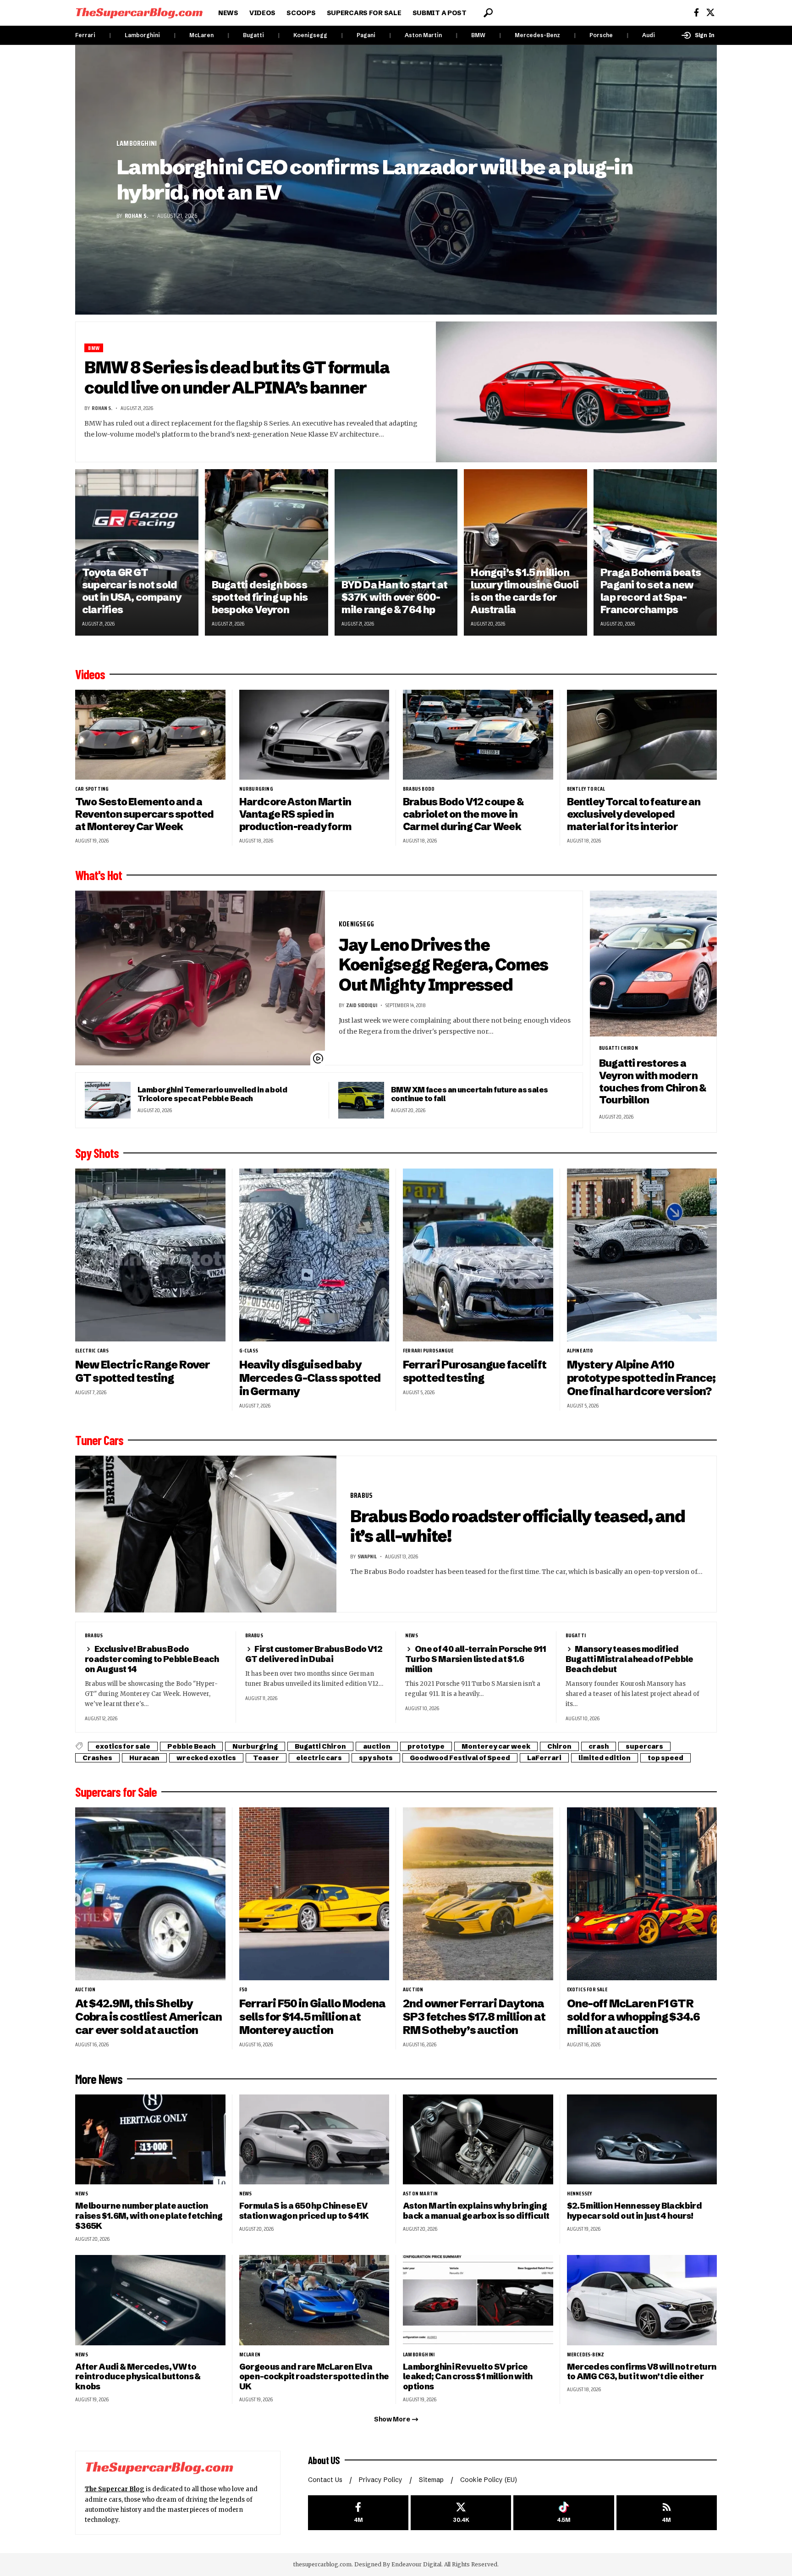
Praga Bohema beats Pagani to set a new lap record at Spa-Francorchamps (651, 591)
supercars (644, 1746)
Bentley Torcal (586, 789)
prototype (426, 1746)
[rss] (667, 2513)
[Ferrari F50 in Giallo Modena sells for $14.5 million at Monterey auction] (314, 1894)
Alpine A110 (580, 1351)
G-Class (249, 1351)
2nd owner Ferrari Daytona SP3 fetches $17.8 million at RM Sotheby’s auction (474, 2017)
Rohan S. (137, 216)
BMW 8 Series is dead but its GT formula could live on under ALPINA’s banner (237, 377)
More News (99, 2079)
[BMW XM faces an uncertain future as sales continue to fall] (361, 1100)
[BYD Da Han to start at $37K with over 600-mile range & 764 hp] (396, 552)
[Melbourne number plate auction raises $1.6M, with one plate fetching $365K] (150, 2140)
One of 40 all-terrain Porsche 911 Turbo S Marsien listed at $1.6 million (476, 1659)
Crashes (97, 1758)
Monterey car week (496, 1746)
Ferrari (85, 35)
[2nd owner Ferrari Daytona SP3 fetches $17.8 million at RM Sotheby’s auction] (478, 1894)
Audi (649, 35)
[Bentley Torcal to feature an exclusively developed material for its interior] (642, 735)
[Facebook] (696, 13)
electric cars (92, 1351)
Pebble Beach (191, 1746)
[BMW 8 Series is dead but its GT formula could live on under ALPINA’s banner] (577, 392)
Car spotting (92, 789)
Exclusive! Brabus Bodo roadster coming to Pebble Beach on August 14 (152, 1659)
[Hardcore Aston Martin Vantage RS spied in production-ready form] (314, 735)
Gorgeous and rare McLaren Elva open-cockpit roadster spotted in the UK (314, 2377)
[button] (488, 13)
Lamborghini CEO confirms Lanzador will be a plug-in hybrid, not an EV (374, 180)
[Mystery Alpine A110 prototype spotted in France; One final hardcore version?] (642, 1255)
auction (377, 1746)
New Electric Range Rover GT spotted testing (143, 1371)
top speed (665, 1758)
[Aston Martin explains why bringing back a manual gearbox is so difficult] (478, 2140)
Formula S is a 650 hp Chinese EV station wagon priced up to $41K (304, 2211)
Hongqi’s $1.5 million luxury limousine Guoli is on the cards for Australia (525, 591)
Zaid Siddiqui (362, 1005)
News (412, 1635)
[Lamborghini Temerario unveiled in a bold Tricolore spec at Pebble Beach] (108, 1100)
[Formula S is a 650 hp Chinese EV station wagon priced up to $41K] (314, 2140)
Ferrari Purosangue (428, 1351)
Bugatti (253, 35)
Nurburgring (256, 789)
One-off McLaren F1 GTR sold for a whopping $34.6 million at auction (634, 2017)
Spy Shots (97, 1153)
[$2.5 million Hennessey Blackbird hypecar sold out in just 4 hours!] (642, 2140)
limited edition (605, 1758)
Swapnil (367, 1556)
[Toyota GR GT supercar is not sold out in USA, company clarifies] (137, 552)
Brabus (361, 1495)
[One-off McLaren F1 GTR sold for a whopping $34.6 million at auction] (642, 1894)
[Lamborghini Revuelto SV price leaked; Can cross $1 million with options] (478, 2300)
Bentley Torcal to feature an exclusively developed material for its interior (634, 814)
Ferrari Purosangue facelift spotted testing (475, 1371)
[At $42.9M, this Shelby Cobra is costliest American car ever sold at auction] (150, 1894)
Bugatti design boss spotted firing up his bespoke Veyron (260, 597)
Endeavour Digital (416, 2564)
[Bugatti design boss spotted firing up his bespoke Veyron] (267, 552)
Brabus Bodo (419, 789)
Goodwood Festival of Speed (460, 1758)
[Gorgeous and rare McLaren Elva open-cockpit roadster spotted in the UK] (314, 2300)
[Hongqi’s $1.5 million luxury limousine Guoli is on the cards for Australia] (525, 552)
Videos (90, 674)
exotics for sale (123, 1746)
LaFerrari (544, 1758)
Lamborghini (142, 35)
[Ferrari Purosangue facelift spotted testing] (478, 1255)
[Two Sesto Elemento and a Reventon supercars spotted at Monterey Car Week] (150, 735)
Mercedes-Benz (537, 35)
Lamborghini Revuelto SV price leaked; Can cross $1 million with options (468, 2377)
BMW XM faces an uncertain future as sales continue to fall (470, 1094)
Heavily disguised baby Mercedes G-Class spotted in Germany (310, 1378)
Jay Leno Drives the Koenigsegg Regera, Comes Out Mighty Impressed (443, 965)
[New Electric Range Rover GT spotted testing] (150, 1255)
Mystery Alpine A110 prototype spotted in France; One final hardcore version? (641, 1378)
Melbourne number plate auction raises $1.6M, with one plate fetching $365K (149, 2216)
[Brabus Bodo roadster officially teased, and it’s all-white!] (206, 1534)
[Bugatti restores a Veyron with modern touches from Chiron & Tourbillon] (653, 964)
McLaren (201, 35)
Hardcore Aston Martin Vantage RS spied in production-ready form (296, 814)
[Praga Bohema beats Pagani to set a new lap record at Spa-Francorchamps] (655, 552)
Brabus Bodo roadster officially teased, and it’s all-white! (518, 1526)
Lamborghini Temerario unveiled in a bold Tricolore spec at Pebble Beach (212, 1094)
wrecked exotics (206, 1758)
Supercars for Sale (116, 1792)
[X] (710, 13)
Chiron (559, 1746)
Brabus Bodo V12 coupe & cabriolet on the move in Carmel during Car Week (463, 814)
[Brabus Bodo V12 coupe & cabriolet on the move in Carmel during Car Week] (478, 735)
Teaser (266, 1758)
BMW (478, 35)
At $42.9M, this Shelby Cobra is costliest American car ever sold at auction (148, 2017)
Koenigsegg (310, 35)
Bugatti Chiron (619, 1048)
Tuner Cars (99, 1440)
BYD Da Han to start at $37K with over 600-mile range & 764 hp (395, 597)
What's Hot (99, 875)
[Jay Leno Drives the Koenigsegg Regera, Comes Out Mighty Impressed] (200, 978)
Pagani (366, 35)
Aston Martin (423, 35)
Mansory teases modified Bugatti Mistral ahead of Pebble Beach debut (630, 1659)
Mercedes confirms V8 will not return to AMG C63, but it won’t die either (642, 2372)
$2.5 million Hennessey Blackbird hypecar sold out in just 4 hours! (634, 2211)
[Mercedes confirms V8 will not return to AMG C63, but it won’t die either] (642, 2300)
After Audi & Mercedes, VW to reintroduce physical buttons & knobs (138, 2377)
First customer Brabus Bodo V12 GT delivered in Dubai (314, 1654)
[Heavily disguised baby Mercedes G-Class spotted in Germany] (314, 1255)
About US (324, 2460)
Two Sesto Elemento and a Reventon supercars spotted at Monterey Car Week (145, 814)
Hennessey (580, 2194)
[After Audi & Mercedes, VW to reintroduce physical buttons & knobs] (150, 2300)
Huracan (144, 1758)
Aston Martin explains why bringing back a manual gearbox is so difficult (476, 2211)
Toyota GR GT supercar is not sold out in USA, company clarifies (132, 591)
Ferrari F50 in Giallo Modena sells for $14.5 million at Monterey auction (313, 2017)
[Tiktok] (564, 2513)
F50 (243, 1989)
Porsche (601, 35)
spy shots (376, 1758)
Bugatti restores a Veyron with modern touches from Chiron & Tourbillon (653, 1082)
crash (599, 1746)
